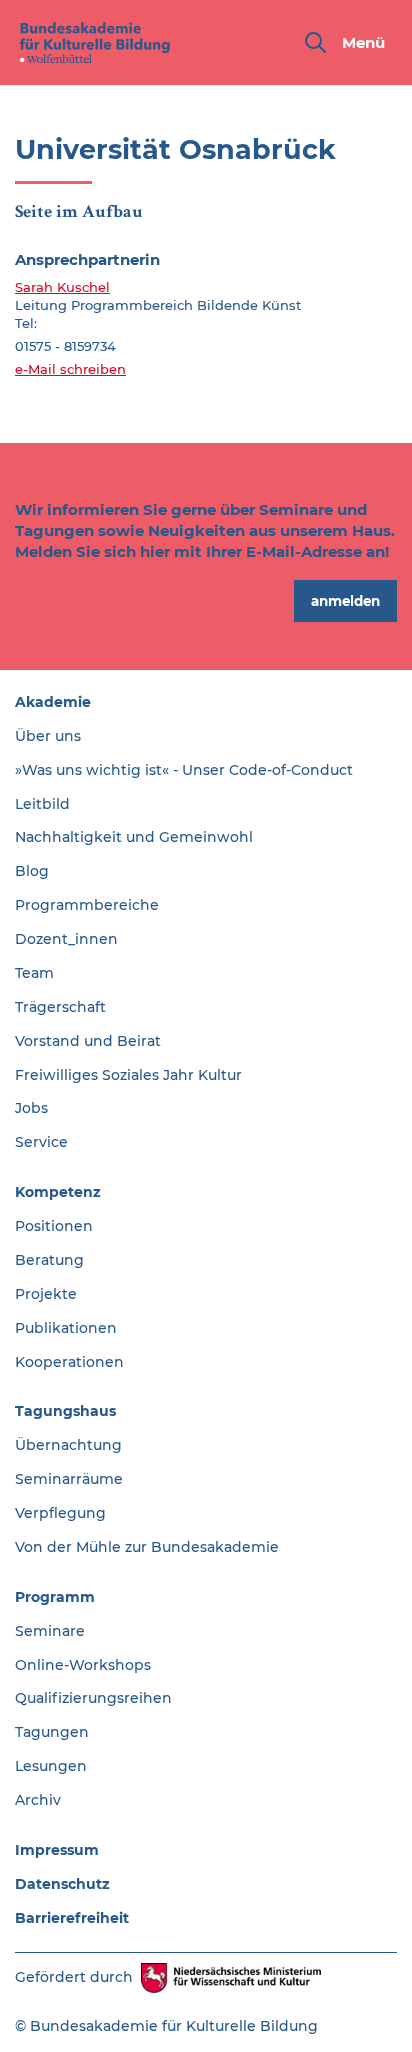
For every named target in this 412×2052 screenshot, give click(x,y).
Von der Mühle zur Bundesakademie (147, 1547)
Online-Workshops (83, 1665)
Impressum (57, 1850)
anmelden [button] (345, 601)
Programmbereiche (87, 905)
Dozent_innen (66, 939)
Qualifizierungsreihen (93, 1698)
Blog (32, 871)
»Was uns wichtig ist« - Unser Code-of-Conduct (184, 770)
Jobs (31, 1108)
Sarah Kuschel (62, 287)
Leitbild (42, 804)
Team (34, 973)
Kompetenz (58, 1192)
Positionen (54, 1226)
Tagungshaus (65, 1411)
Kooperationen (69, 1362)
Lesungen (51, 1766)
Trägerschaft (60, 1007)
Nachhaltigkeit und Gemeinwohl (134, 837)
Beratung (49, 1260)
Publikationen (66, 1328)
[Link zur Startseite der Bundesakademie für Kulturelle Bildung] (95, 42)
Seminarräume (69, 1479)
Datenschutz (62, 1884)
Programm (55, 1597)
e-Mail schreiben (70, 369)
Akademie (53, 702)
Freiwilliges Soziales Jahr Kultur (128, 1075)
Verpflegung (60, 1513)
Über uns (48, 736)
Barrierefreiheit (72, 1918)
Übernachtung (68, 1445)
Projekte (46, 1294)
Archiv (38, 1800)
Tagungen (52, 1732)
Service (41, 1142)
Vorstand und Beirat (88, 1041)
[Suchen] (315, 42)
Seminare (50, 1631)
